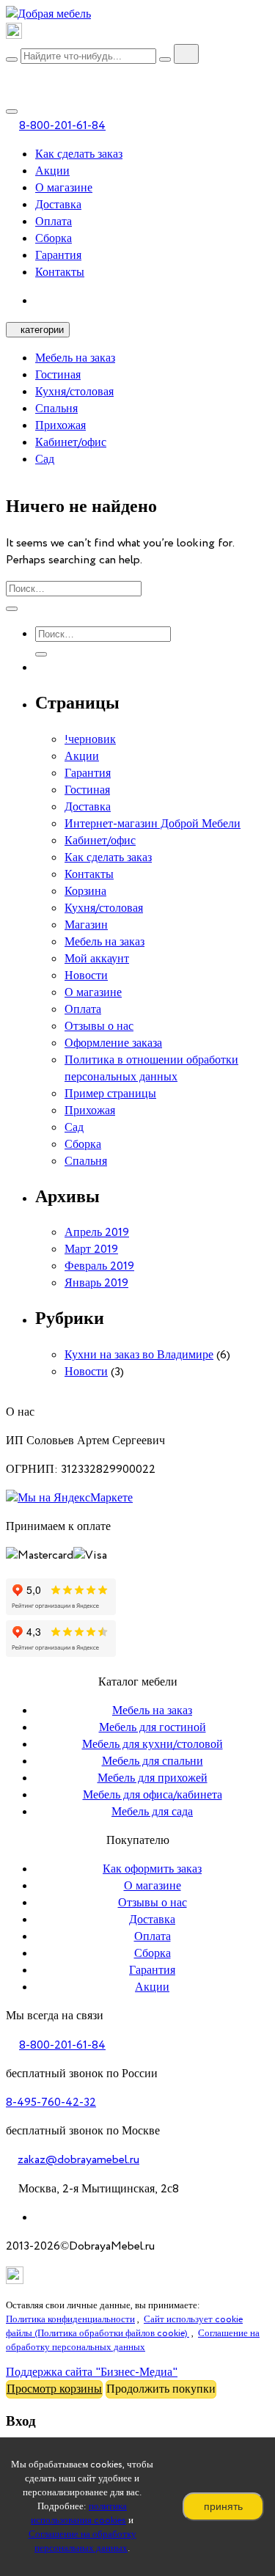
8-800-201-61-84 (62, 126)
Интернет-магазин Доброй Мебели (153, 824)
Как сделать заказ (79, 154)
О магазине (64, 188)
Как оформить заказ (152, 1869)
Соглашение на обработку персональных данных (82, 2542)
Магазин (86, 925)
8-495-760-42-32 (51, 2103)
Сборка (54, 239)
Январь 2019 (96, 1283)
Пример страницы (110, 1094)
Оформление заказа (113, 1043)
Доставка (58, 205)
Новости (86, 976)
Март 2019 (91, 1249)
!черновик (90, 740)
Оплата (54, 222)
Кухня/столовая (74, 392)
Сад (45, 460)
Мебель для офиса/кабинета (153, 1795)
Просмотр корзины (54, 2389)
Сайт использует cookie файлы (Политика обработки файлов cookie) (124, 2327)
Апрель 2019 (97, 1233)
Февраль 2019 (99, 1266)
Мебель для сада (152, 1812)
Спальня (56, 409)
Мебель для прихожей (153, 1778)
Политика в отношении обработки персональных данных (151, 1069)
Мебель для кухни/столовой (153, 1745)
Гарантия (58, 256)
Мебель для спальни (153, 1761)
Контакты (60, 272)
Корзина (85, 892)
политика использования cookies (79, 2514)
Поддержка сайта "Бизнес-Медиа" (92, 2372)
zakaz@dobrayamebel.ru (78, 2160)
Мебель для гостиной (153, 1728)
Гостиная (58, 375)
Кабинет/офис (71, 443)
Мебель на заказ (75, 358)
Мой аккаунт (97, 959)
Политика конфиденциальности (70, 2320)
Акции (52, 171)
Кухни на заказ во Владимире (139, 1355)
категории (42, 330)
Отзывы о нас (99, 1027)
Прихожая (60, 426)
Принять (223, 2506)
